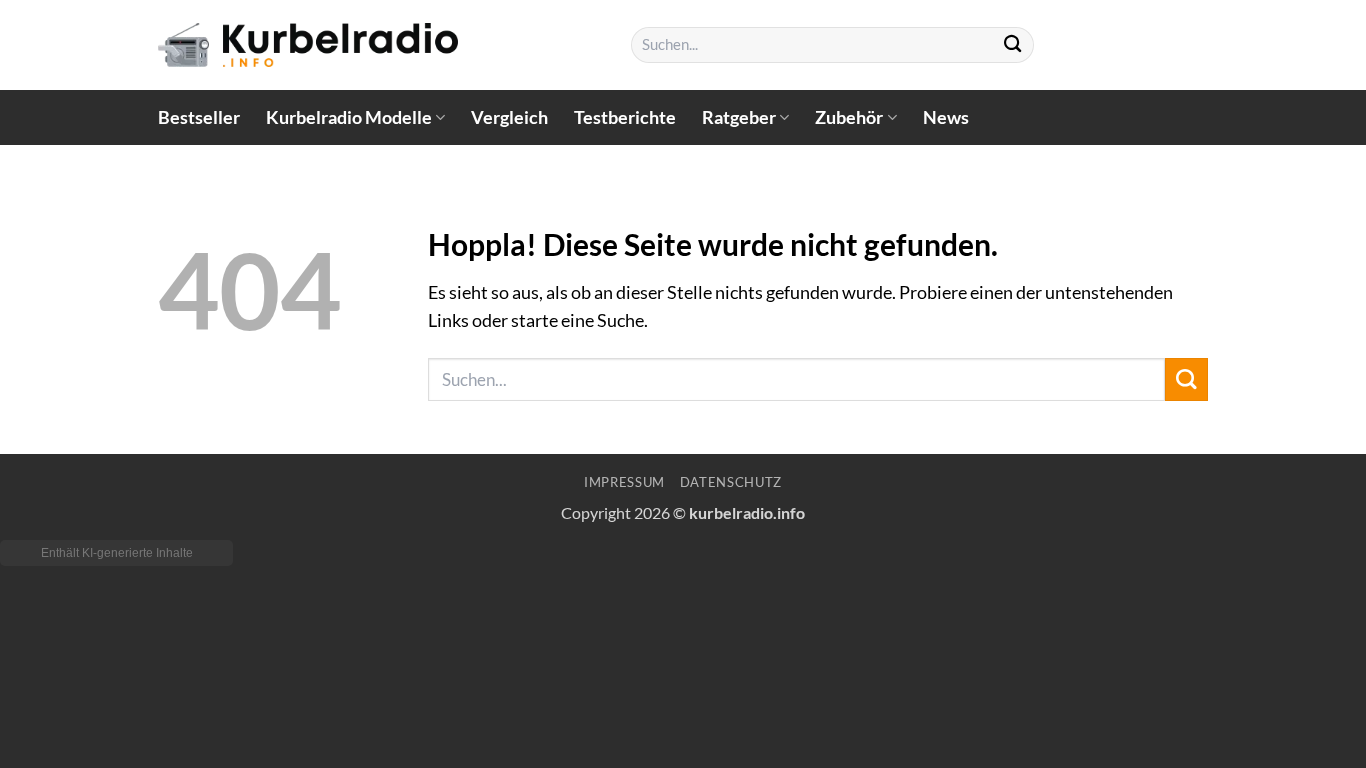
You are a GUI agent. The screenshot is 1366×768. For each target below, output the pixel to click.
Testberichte (625, 117)
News (946, 117)
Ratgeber (739, 117)
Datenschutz (731, 482)
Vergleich (509, 117)
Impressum (624, 482)
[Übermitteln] (1013, 45)
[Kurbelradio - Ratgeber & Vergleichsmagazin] (308, 45)
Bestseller (199, 117)
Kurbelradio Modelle (349, 117)
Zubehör (849, 117)
